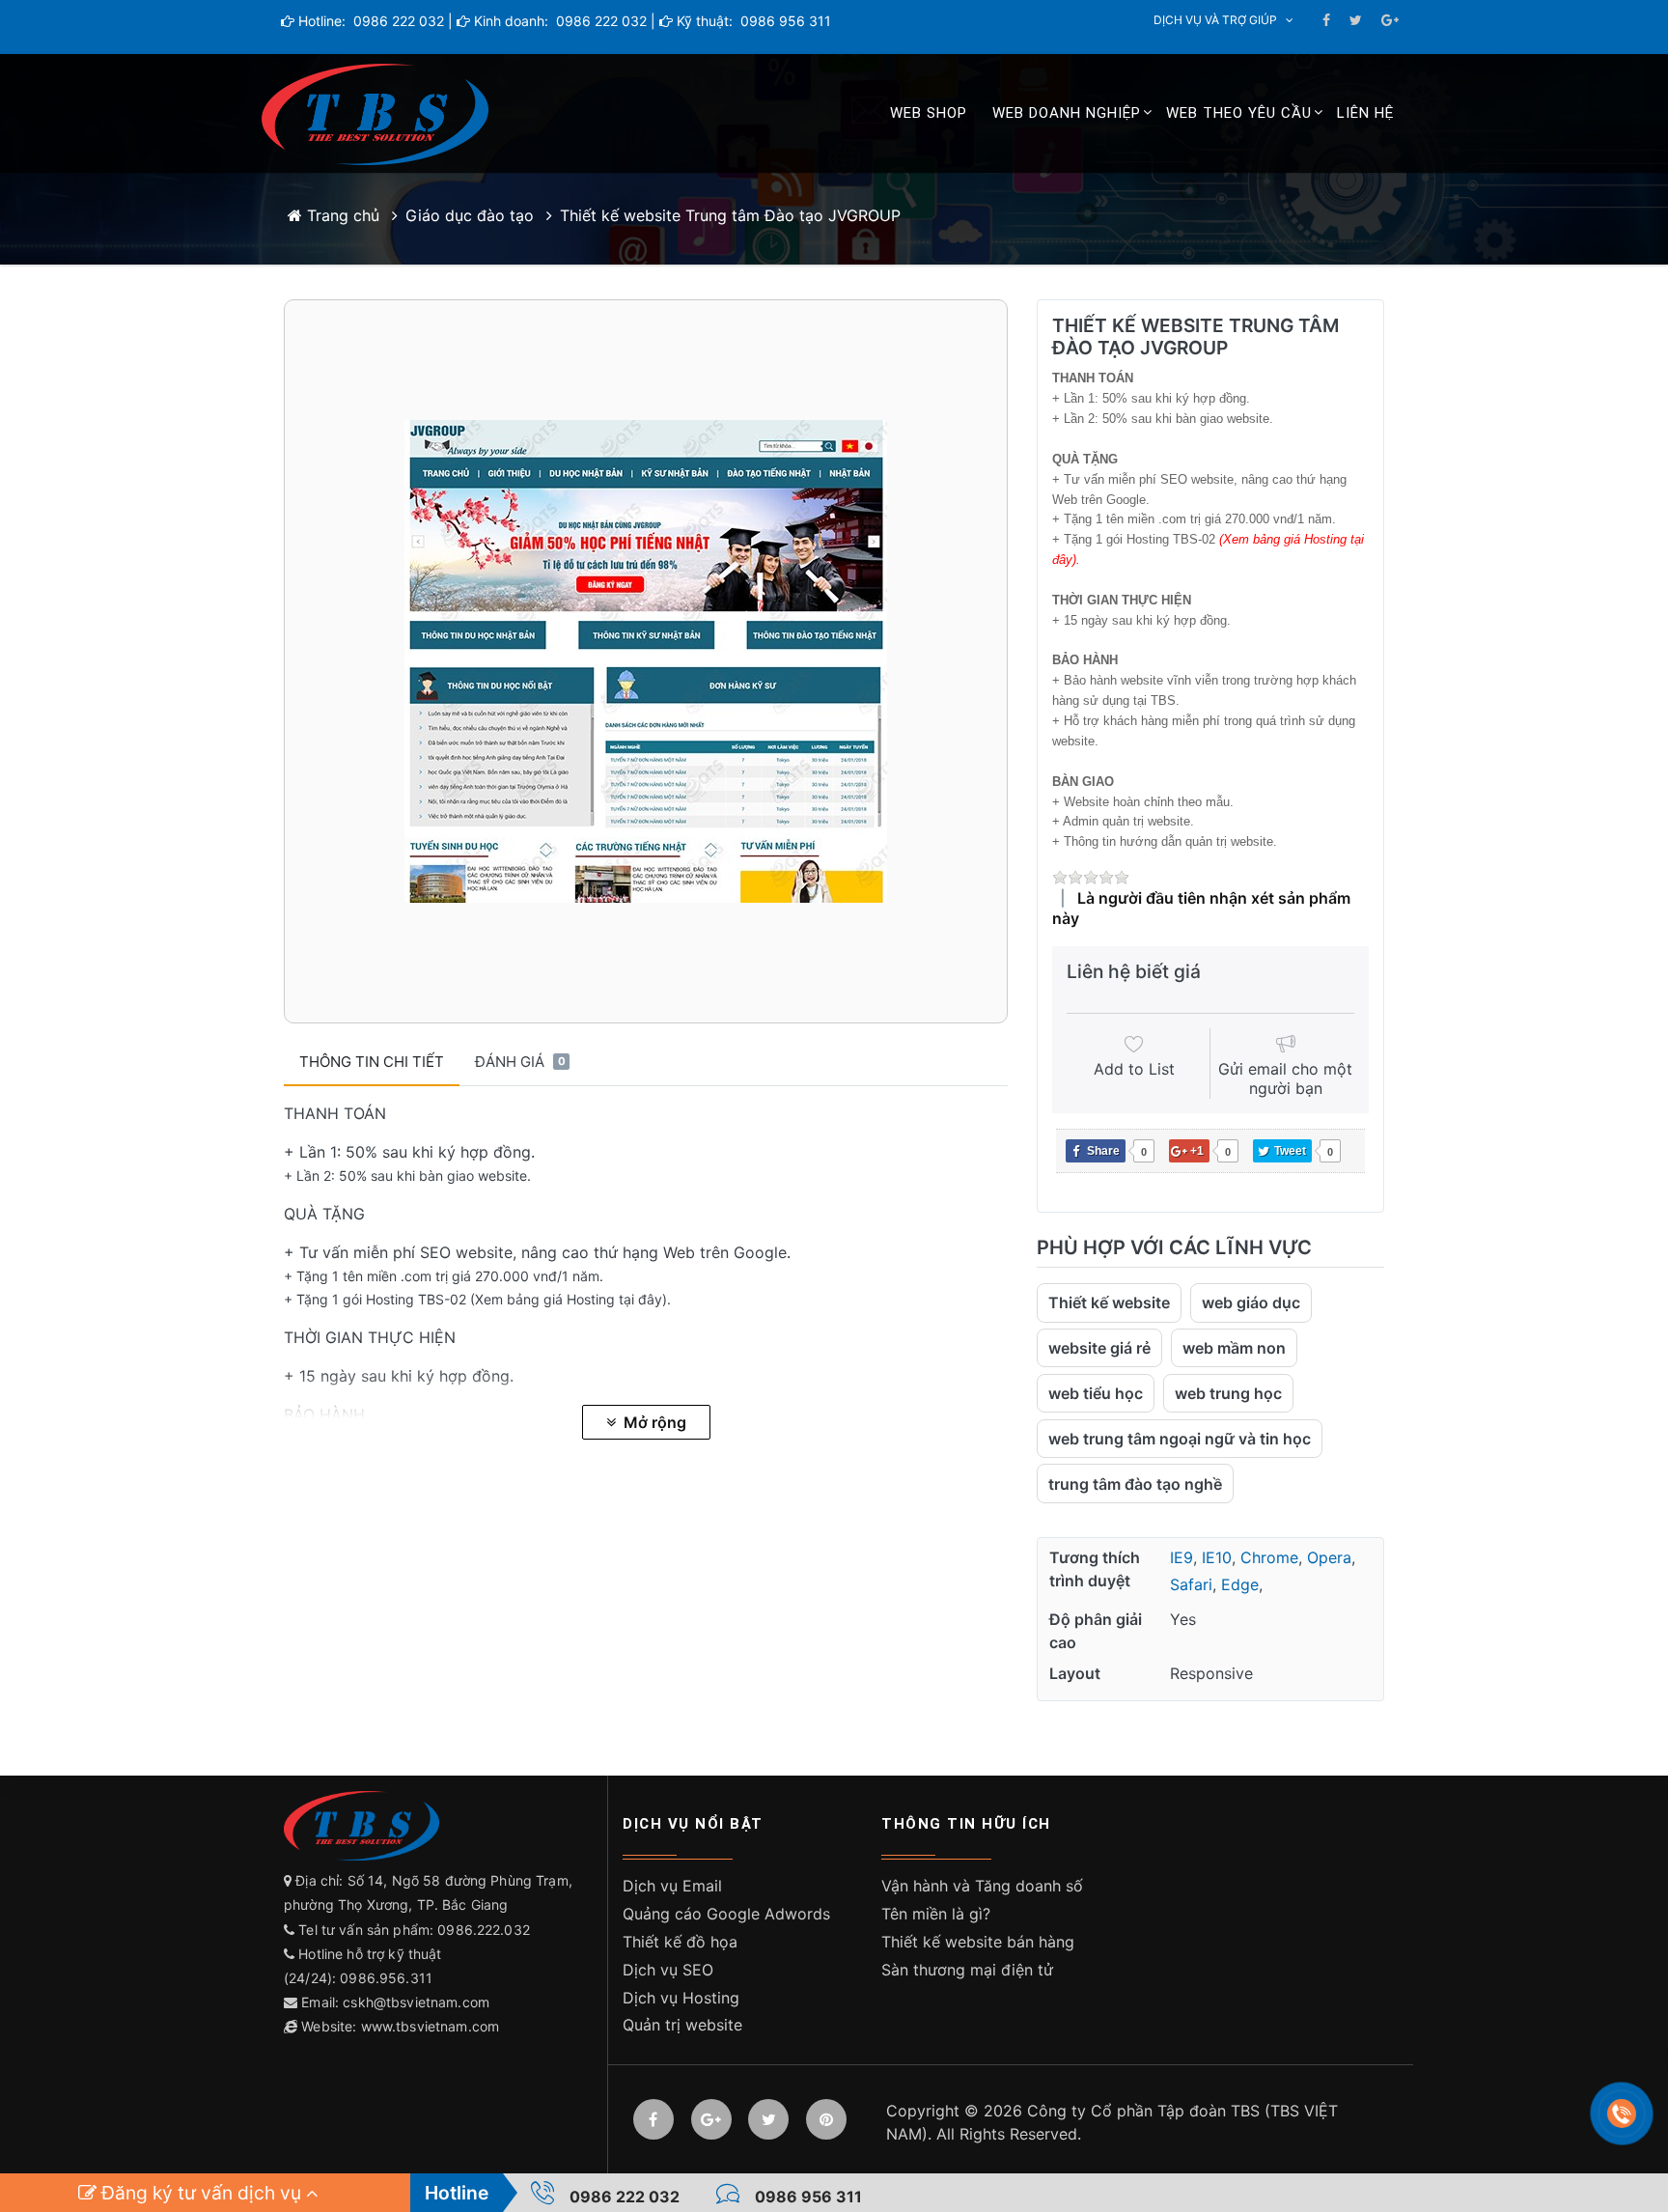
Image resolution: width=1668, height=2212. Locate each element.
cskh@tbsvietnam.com (416, 2002)
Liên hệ (1365, 113)
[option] (646, 661)
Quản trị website (682, 2025)
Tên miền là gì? (936, 1914)
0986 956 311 (784, 21)
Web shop (929, 113)
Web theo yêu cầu (1239, 113)
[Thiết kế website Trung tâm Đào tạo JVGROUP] (646, 661)
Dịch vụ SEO (668, 1970)
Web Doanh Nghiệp (1067, 113)
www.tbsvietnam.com (431, 2026)
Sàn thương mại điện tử (967, 1970)
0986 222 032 (397, 21)
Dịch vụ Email (672, 1886)
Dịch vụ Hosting (681, 1998)
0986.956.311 (388, 1978)
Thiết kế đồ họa (680, 1942)
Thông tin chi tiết (372, 1062)
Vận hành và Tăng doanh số (982, 1886)
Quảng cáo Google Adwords (726, 1914)
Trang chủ (341, 215)
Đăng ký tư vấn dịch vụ (201, 2193)
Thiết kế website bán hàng (978, 1942)
